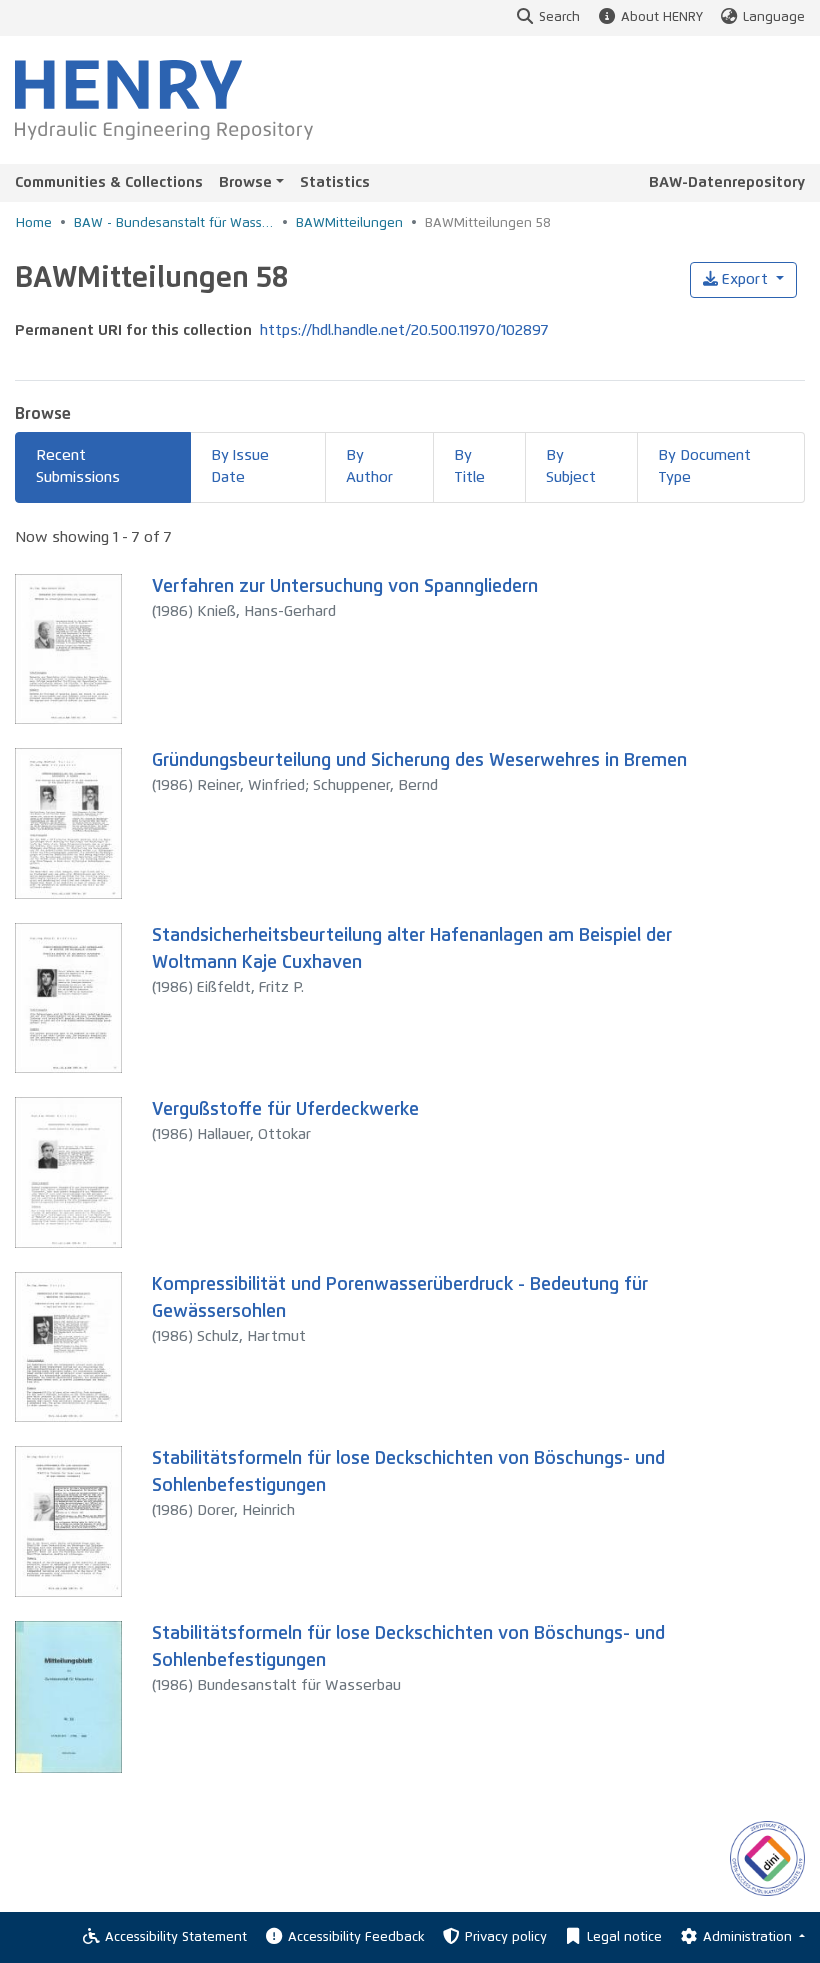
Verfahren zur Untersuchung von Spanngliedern (345, 587)
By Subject (571, 467)
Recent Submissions (78, 467)
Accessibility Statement (176, 1937)
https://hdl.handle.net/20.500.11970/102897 (404, 330)
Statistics (335, 182)
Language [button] (774, 17)
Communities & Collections (109, 182)
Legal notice (624, 1937)
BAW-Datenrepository (727, 182)
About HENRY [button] (661, 17)
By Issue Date (240, 467)
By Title (469, 467)
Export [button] (745, 279)
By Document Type (704, 467)
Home (34, 223)
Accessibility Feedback (356, 1937)
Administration (749, 1937)
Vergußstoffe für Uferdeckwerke (285, 1110)
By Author (369, 467)
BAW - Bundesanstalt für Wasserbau (174, 223)
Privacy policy (506, 1937)
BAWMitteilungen (349, 223)
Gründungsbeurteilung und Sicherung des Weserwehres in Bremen (419, 761)
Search (559, 17)
